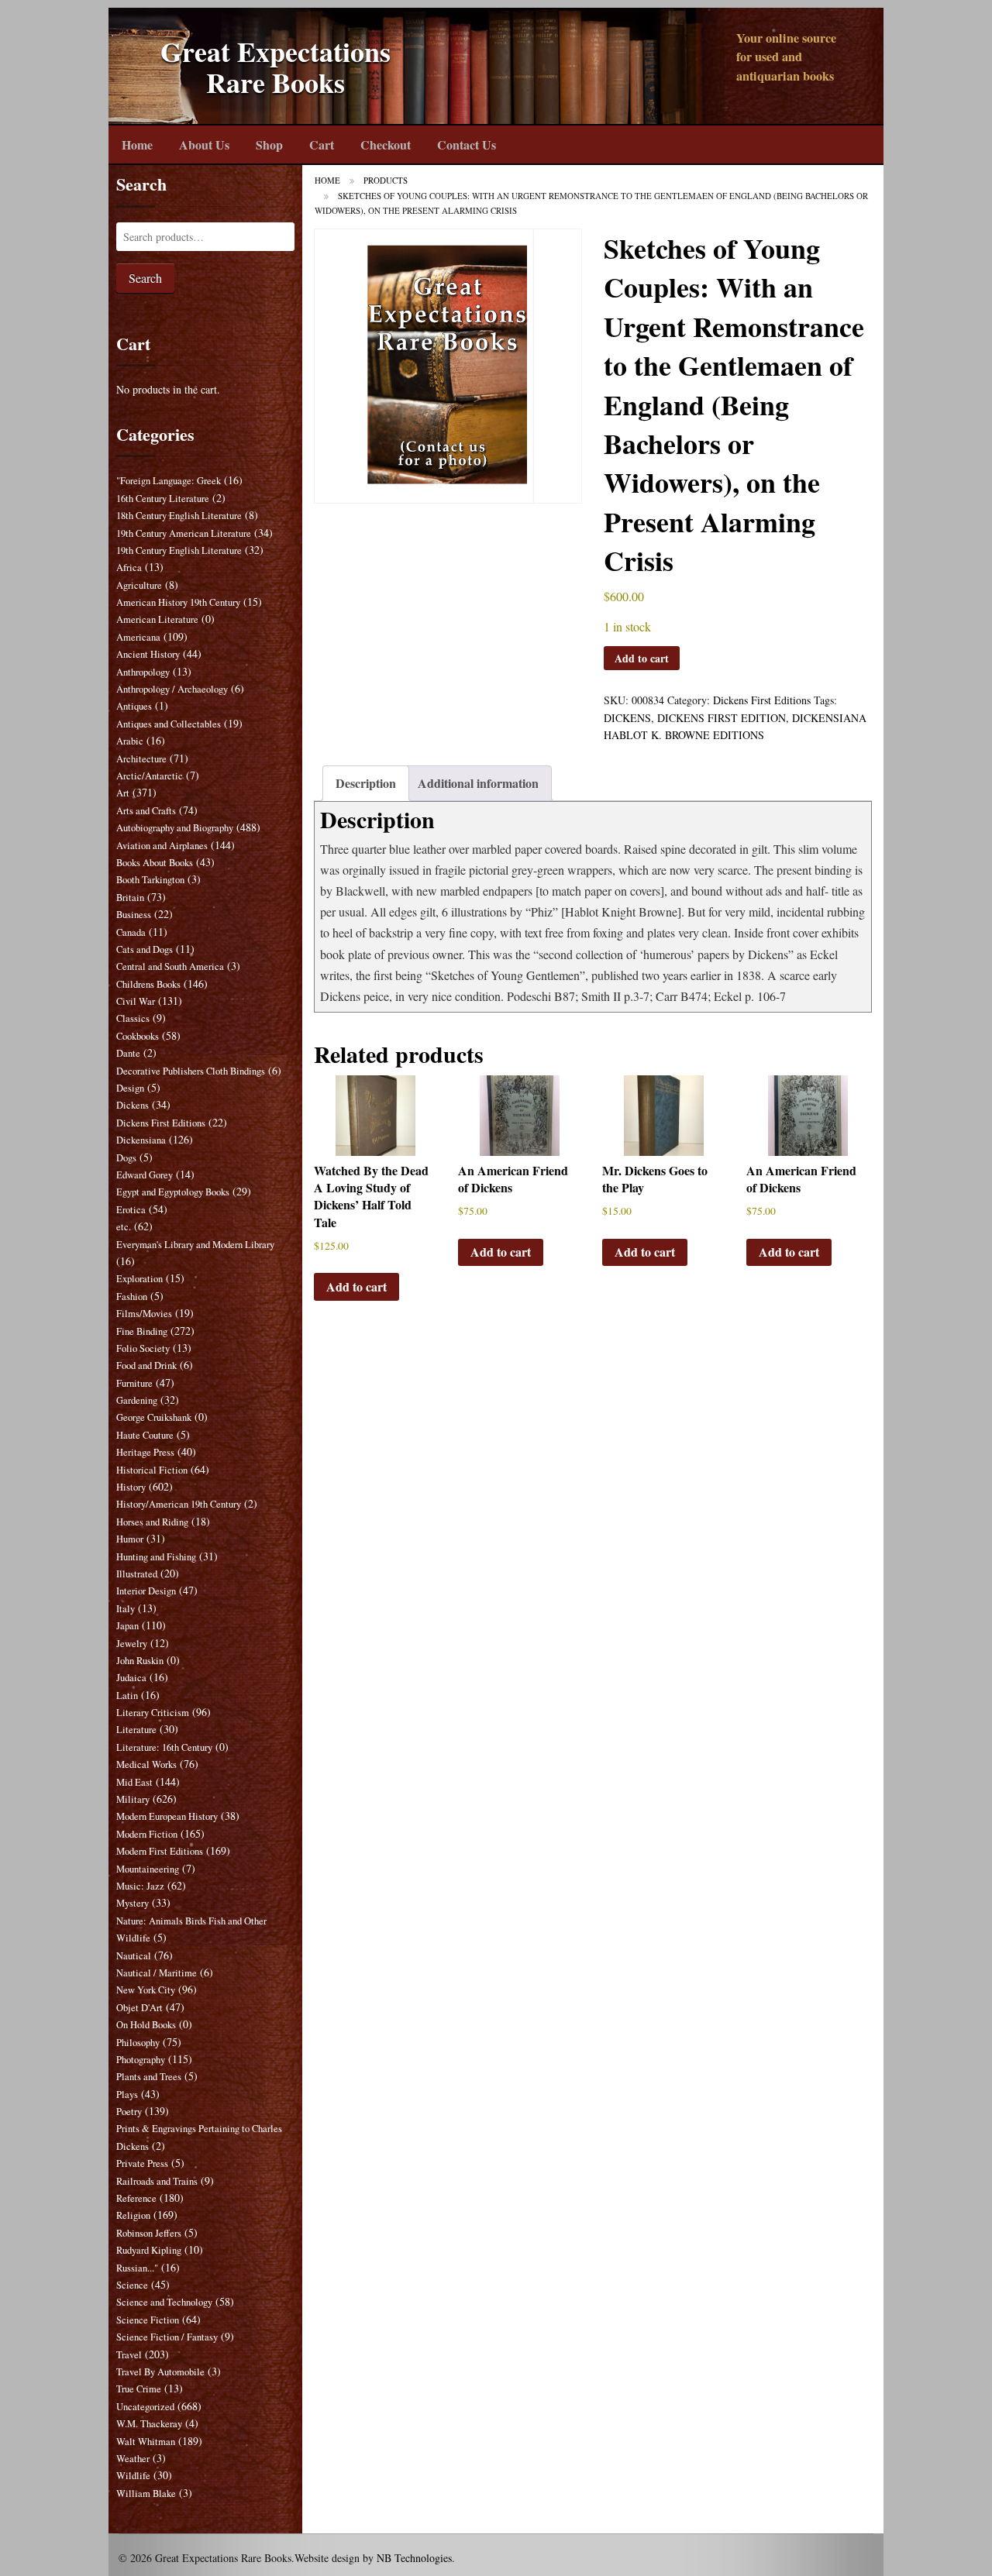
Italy (126, 1609)
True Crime (139, 2389)
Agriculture (139, 585)
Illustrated (137, 1574)
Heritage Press (145, 1452)
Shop (269, 144)
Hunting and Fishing (156, 1557)
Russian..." (137, 2268)
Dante (128, 1053)
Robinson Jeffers (149, 2233)
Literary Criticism (153, 1713)
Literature (136, 1730)
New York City (146, 1990)
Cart (322, 144)
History (131, 1487)
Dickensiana (141, 1140)
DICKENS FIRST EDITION (722, 718)
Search (145, 278)
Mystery (133, 1903)
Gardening (137, 1400)
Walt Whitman (146, 2442)
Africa (129, 567)
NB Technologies (414, 2558)
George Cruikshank (154, 1417)
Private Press (142, 2163)
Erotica (131, 1210)
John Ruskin (140, 1661)
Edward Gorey (145, 1175)
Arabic (130, 741)
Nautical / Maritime (157, 1973)
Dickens (133, 1105)
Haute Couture (145, 1435)
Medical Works (146, 1764)
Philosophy (138, 2043)
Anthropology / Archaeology (172, 689)
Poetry (129, 2112)
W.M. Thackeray (149, 2424)
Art (123, 793)
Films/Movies (144, 1314)
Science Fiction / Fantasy (167, 2337)
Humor (130, 1539)
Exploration (139, 1279)
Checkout (386, 144)
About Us (204, 144)
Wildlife (133, 2476)
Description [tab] (366, 783)
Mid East (134, 1782)
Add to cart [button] (356, 1286)
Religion (133, 2215)
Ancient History (148, 654)
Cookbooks (138, 1036)
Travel (129, 2355)
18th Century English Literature (179, 516)
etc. (124, 1227)
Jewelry (132, 1644)
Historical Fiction (152, 1470)
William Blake (146, 2493)
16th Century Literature (163, 499)
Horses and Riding (152, 1522)
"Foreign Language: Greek (169, 481)
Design (130, 1088)
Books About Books (155, 863)
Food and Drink (146, 1365)
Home (137, 144)
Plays (127, 2095)
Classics (133, 1018)
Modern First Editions (160, 1851)
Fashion (132, 1297)
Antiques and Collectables (169, 724)
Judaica (131, 1678)
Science (132, 2285)
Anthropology (143, 672)
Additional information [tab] (478, 783)
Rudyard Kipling (149, 2250)
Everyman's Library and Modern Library (195, 1245)
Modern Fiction (147, 1834)
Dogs (126, 1158)
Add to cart (642, 658)
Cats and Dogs (145, 949)
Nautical (134, 1956)
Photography (141, 2060)
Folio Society (143, 1348)
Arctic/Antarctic (150, 776)
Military (133, 1799)
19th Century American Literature (184, 533)
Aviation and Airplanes (162, 846)
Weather (133, 2459)
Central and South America (170, 966)
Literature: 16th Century (164, 1747)
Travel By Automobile (160, 2372)
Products (386, 180)
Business (134, 915)
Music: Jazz (140, 1886)
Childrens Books (148, 984)
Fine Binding (142, 1331)
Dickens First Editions (762, 700)
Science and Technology (164, 2302)
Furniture (134, 1383)
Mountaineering (148, 1869)
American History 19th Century (178, 602)
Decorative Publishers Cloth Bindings (191, 1071)
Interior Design (146, 1591)
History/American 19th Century (179, 1504)
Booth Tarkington (150, 880)
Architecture (141, 759)
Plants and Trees (149, 2077)
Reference (136, 2198)
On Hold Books (146, 2025)
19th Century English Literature (179, 550)
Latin (127, 1696)
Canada (131, 932)
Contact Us (467, 144)
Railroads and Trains (157, 2181)
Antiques (134, 706)
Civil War (136, 1001)
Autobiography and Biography (175, 828)
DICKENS (627, 718)
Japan (127, 1626)
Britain (130, 898)
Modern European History (167, 1816)
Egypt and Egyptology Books (173, 1192)
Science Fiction (148, 2320)
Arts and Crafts (146, 811)
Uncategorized (145, 2407)
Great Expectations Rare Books (276, 67)
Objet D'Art (139, 2008)
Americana (138, 637)
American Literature (157, 619)
